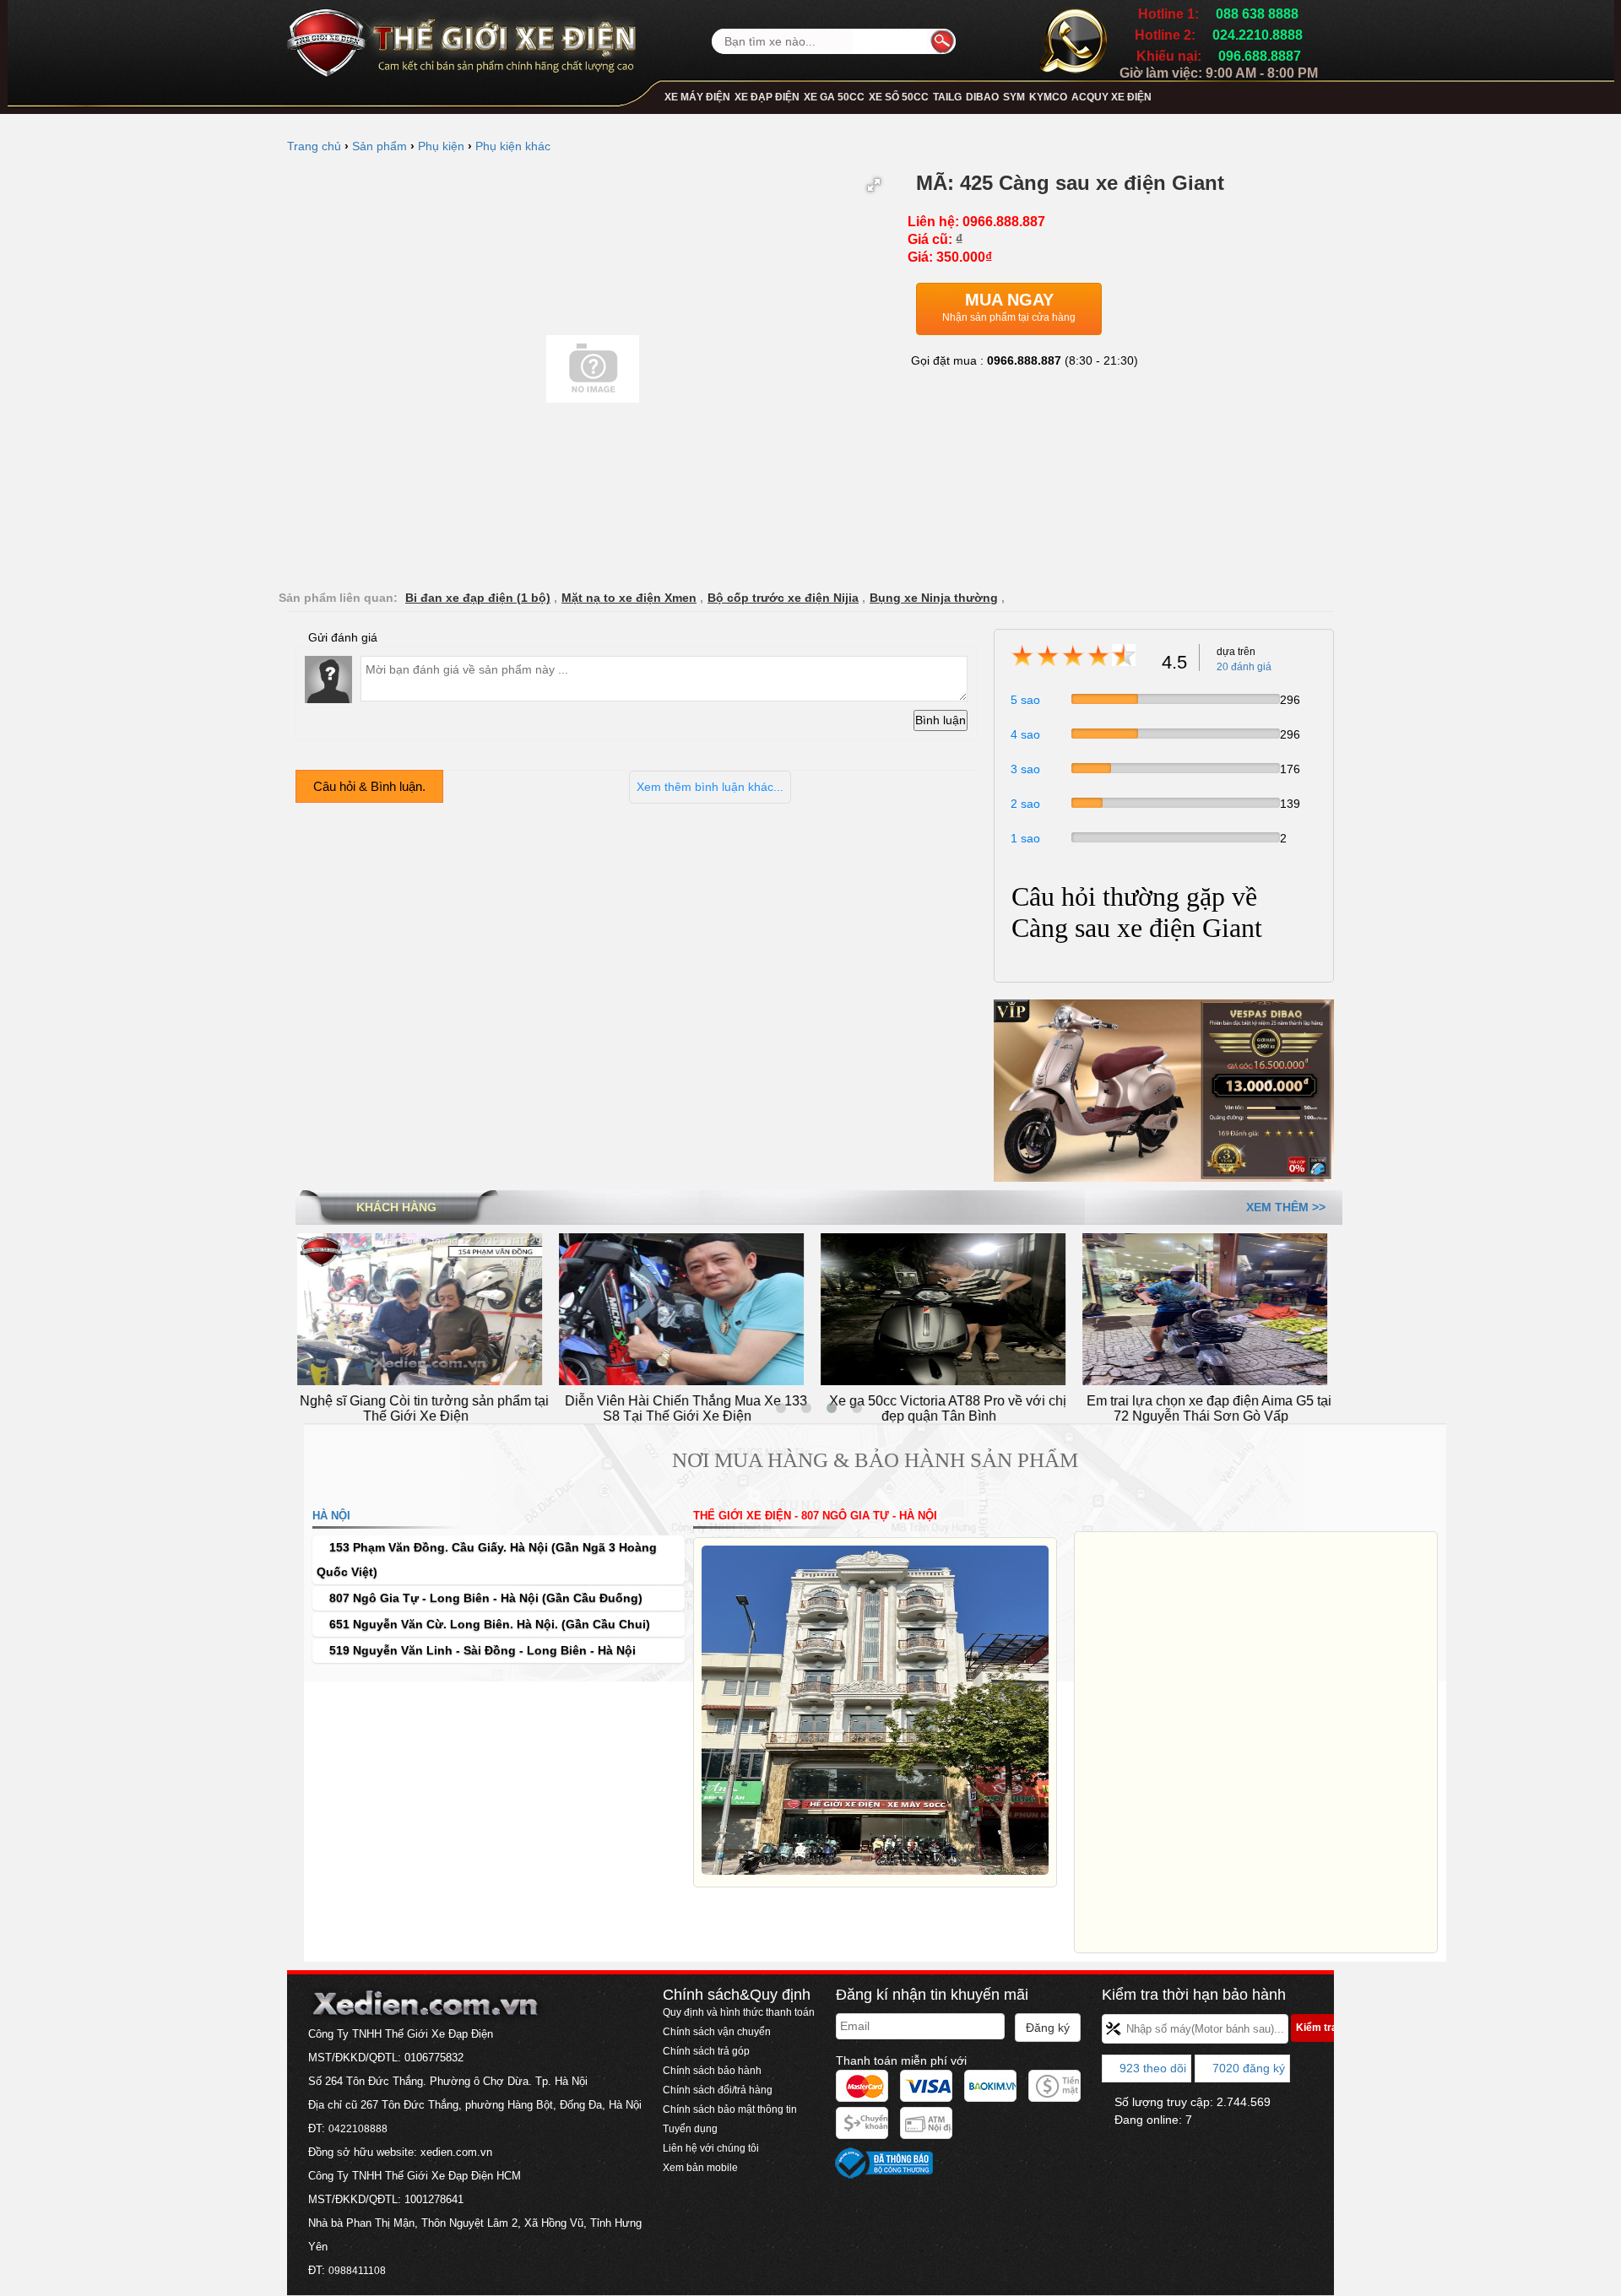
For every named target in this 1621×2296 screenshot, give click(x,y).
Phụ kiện (441, 146)
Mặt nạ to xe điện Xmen (629, 598)
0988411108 (357, 2271)
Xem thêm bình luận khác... (710, 787)
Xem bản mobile (702, 2168)
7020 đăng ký (1247, 2068)
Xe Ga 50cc (834, 97)
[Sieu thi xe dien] (461, 37)
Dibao (982, 97)
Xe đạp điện (767, 97)
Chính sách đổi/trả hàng (718, 2090)
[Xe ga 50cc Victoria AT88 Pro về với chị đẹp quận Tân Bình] (688, 1308)
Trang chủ (314, 146)
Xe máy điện (697, 97)
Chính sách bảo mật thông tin (730, 2109)
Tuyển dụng (690, 2129)
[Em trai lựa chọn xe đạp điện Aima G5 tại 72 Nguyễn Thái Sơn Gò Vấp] (950, 1308)
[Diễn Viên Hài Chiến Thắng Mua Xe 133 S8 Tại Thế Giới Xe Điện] (426, 1308)
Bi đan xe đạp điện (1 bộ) (478, 598)
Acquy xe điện (1111, 97)
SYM (1014, 97)
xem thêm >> (1286, 1207)
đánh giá (1244, 667)
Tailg (947, 97)
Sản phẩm (379, 146)
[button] (874, 185)
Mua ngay (1009, 307)
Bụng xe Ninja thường (934, 598)
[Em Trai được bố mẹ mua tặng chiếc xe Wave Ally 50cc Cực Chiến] (1212, 1308)
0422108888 (358, 2129)
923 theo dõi (1151, 2068)
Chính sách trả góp (706, 2051)
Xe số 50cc (899, 97)
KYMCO (1048, 97)
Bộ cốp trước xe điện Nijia (783, 598)
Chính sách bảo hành (712, 2071)
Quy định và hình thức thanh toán (739, 2012)
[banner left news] (1164, 1090)
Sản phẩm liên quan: (338, 598)
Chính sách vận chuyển (717, 2032)
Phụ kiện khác (513, 146)
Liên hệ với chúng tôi (711, 2148)
